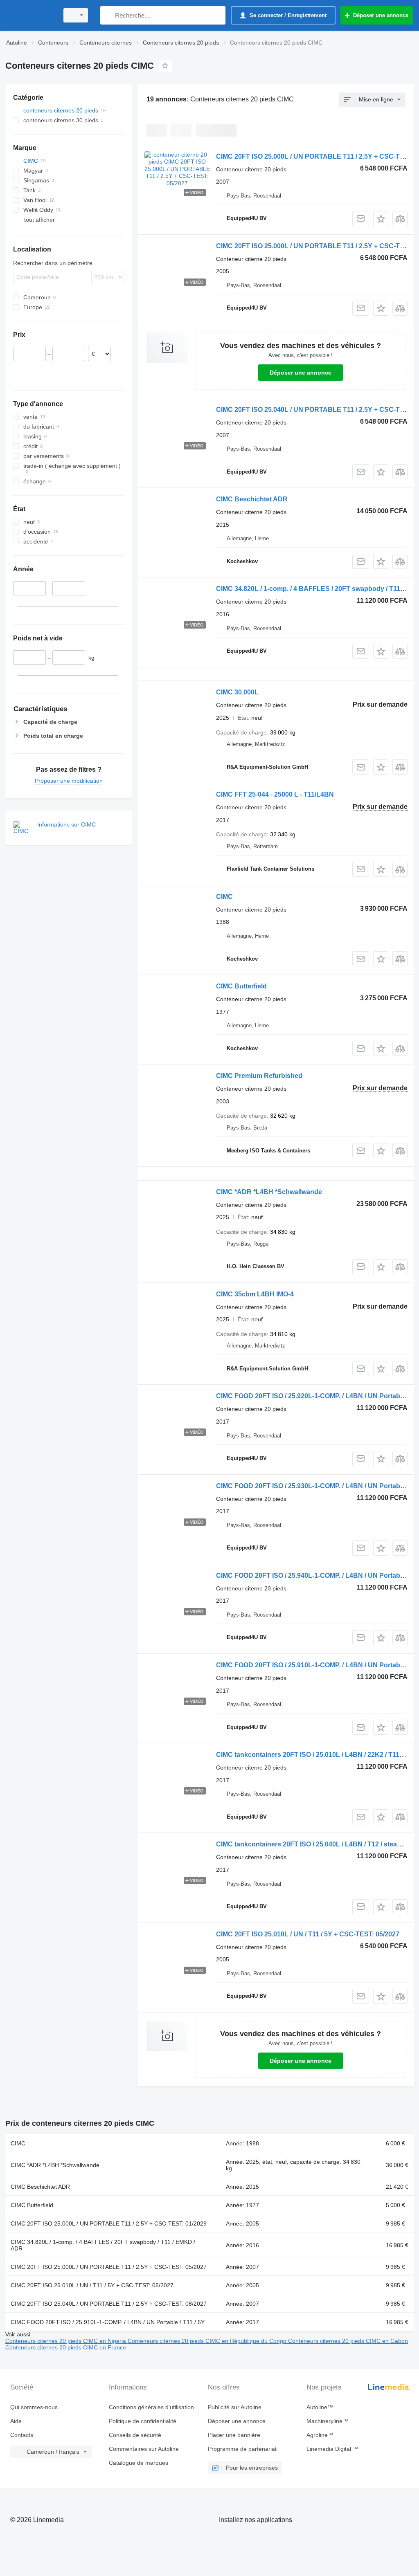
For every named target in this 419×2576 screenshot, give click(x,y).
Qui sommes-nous (34, 2407)
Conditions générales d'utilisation (151, 2407)
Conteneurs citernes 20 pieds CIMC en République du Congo (208, 2341)
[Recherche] (108, 15)
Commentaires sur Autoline (144, 2449)
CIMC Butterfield (241, 986)
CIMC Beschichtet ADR (252, 499)
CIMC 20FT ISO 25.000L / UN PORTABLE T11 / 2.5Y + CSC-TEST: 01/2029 (109, 2223)
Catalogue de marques (139, 2463)
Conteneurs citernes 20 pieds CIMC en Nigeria (66, 2341)
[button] (381, 219)
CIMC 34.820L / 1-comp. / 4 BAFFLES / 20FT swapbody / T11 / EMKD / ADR (103, 2245)
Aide (16, 2421)
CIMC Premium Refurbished (259, 1076)
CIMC (224, 897)
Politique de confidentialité (143, 2421)
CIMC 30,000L (237, 692)
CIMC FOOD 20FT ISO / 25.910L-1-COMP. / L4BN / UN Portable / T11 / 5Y (108, 2322)
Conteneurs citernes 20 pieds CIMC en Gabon (348, 2341)
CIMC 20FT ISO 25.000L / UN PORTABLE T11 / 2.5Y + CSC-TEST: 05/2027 (109, 2267)
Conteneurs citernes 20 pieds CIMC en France (66, 2347)
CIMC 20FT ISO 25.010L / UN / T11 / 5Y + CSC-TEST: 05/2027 (308, 1934)
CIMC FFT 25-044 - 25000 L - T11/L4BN (275, 794)
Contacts (22, 2435)
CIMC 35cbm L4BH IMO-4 (255, 1294)
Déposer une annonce (301, 373)
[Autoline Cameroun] (31, 15)
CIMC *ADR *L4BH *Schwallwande (269, 1192)
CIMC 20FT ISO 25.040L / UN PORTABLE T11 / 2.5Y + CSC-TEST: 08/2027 (109, 2304)
